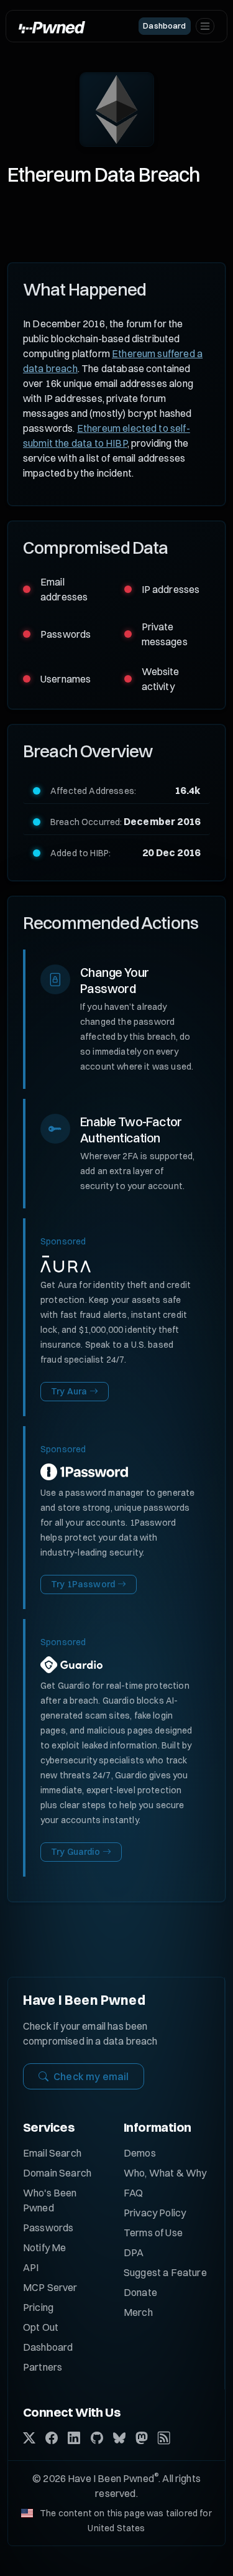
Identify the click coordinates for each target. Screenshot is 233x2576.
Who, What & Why (165, 2173)
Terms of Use (153, 2233)
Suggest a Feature (165, 2272)
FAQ (133, 2193)
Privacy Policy (155, 2213)
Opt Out (41, 2327)
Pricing (38, 2307)
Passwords (48, 2228)
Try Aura (69, 1391)
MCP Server (50, 2287)
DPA (134, 2252)
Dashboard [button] (164, 26)
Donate (140, 2292)
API (31, 2267)
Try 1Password (83, 1584)
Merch (138, 2312)
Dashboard (48, 2347)
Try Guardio (75, 1852)
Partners (43, 2367)
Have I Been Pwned (84, 2000)
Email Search (52, 2153)
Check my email (91, 2076)
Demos (140, 2153)
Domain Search (57, 2173)
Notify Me (44, 2247)
